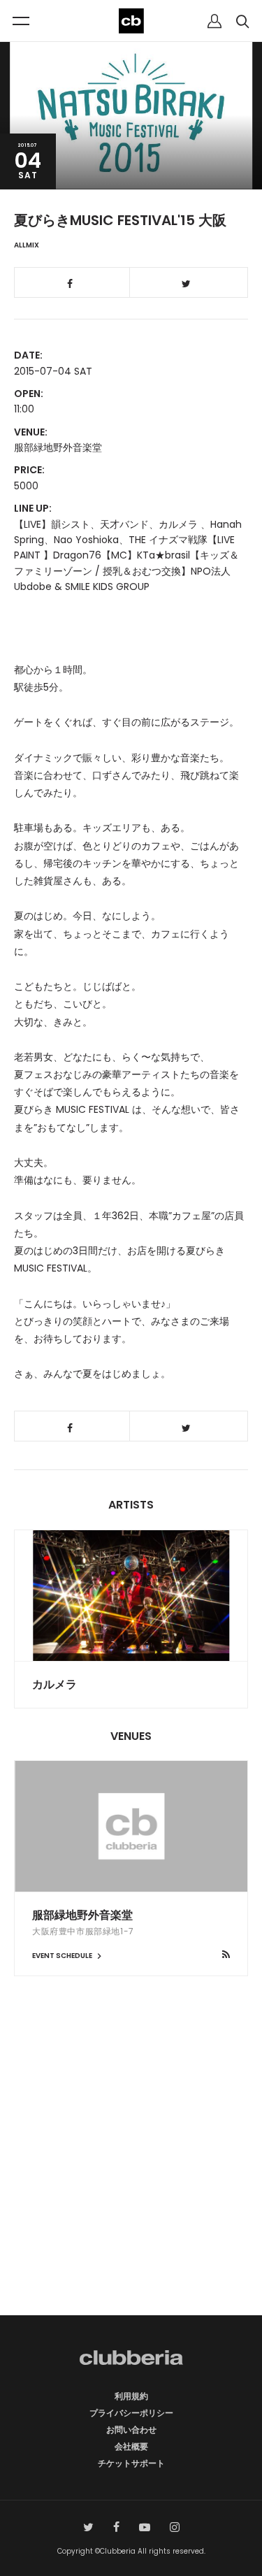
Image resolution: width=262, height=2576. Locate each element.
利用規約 (131, 2396)
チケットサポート (131, 2463)
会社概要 (131, 2446)
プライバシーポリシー (131, 2413)
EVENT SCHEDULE (63, 1956)
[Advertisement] (131, 2170)
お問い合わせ (131, 2430)
